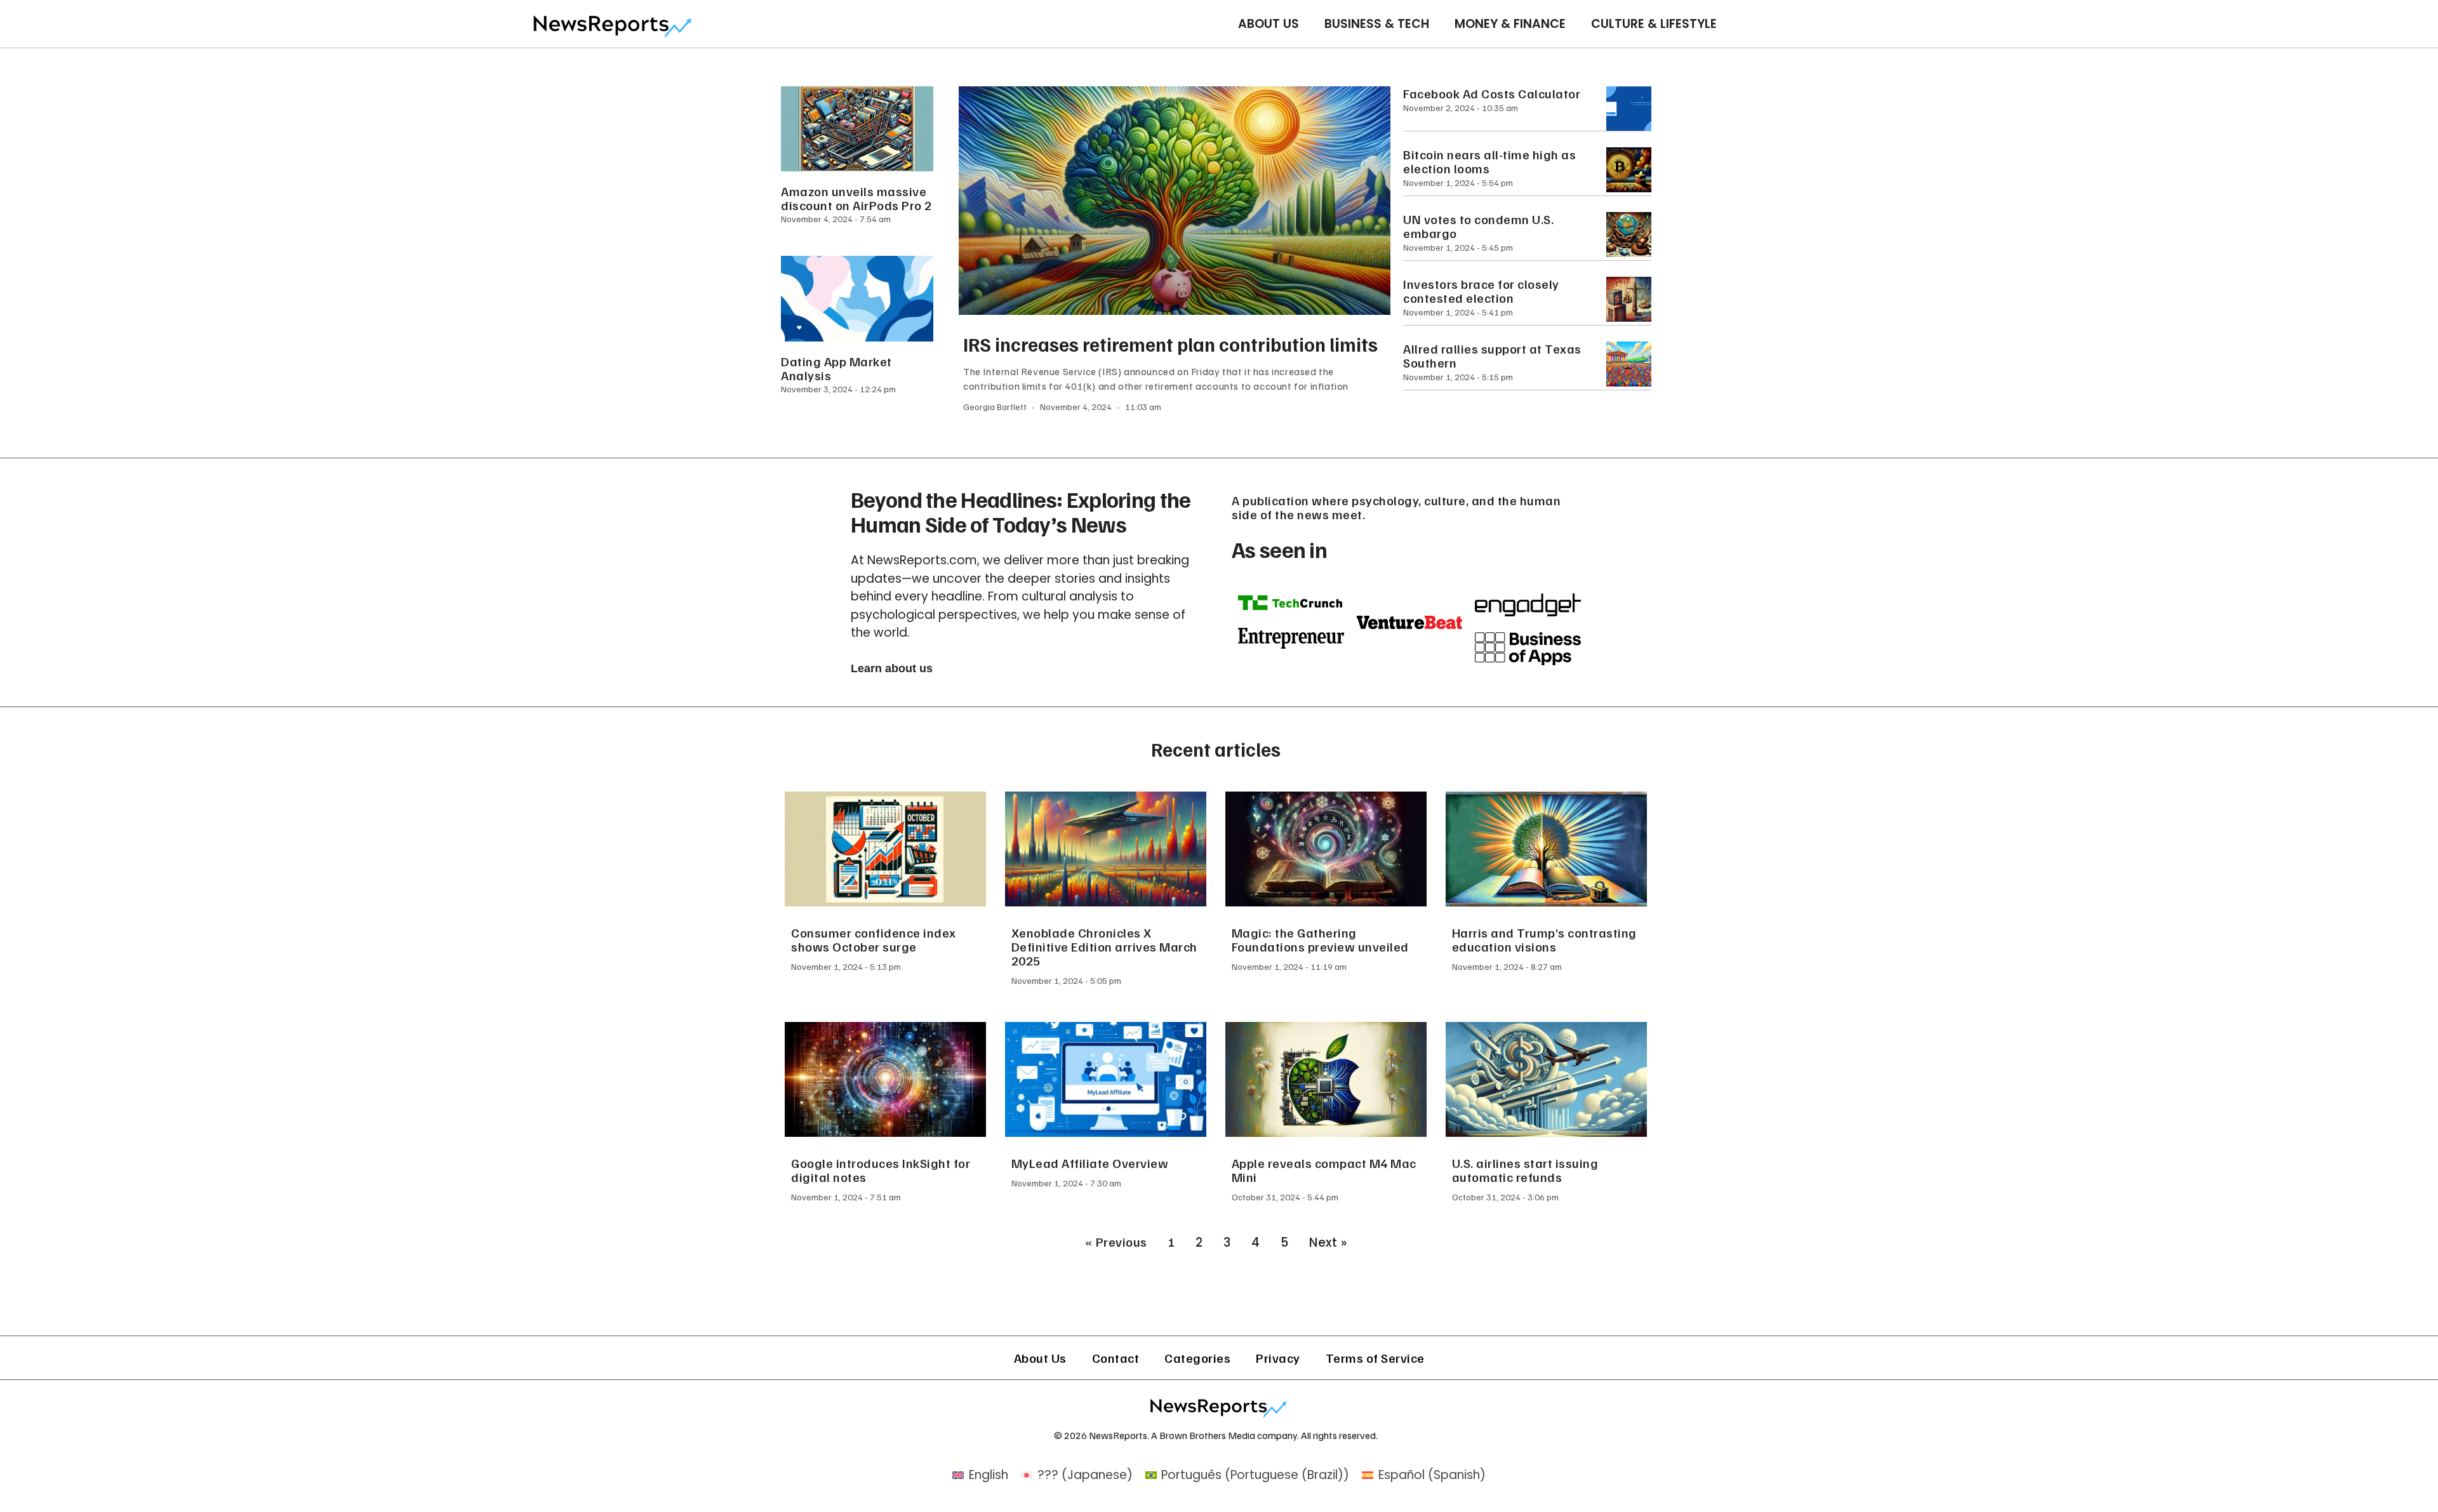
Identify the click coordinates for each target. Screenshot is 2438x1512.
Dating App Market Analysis (836, 368)
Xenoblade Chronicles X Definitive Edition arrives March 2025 (1104, 946)
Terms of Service (1375, 1358)
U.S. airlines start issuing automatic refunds (1525, 1170)
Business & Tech (1377, 24)
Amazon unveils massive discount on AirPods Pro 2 (856, 198)
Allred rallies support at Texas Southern (1492, 355)
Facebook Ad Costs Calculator (1492, 93)
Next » (1328, 1243)
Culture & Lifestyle (1654, 24)
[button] (892, 669)
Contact (1116, 1358)
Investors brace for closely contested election (1481, 291)
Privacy (1278, 1358)
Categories (1197, 1358)
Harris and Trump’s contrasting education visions (1544, 939)
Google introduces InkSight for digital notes (881, 1170)
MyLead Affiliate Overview (1090, 1163)
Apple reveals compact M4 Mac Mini (1324, 1170)
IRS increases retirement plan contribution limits (1171, 344)
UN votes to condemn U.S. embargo (1478, 226)
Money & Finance (1510, 24)
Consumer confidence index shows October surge (874, 939)
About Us (1269, 24)
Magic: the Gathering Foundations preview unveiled (1320, 939)
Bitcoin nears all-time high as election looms (1489, 161)
